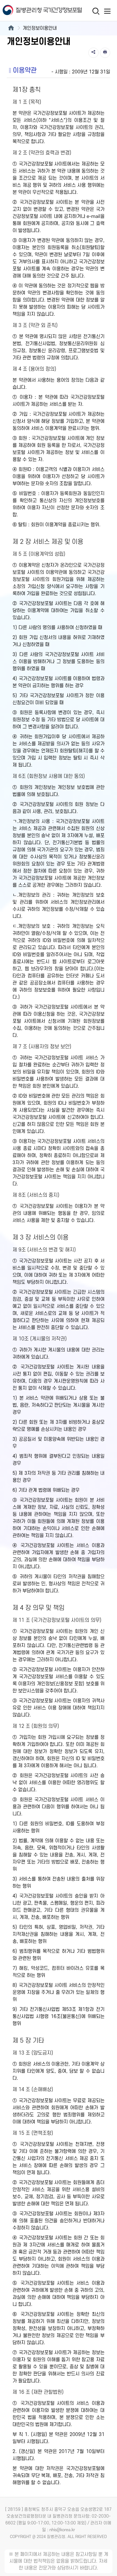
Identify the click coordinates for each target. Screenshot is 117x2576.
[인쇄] (105, 53)
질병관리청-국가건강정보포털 (29, 11)
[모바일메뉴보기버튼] (107, 11)
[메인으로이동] (11, 28)
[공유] (93, 53)
